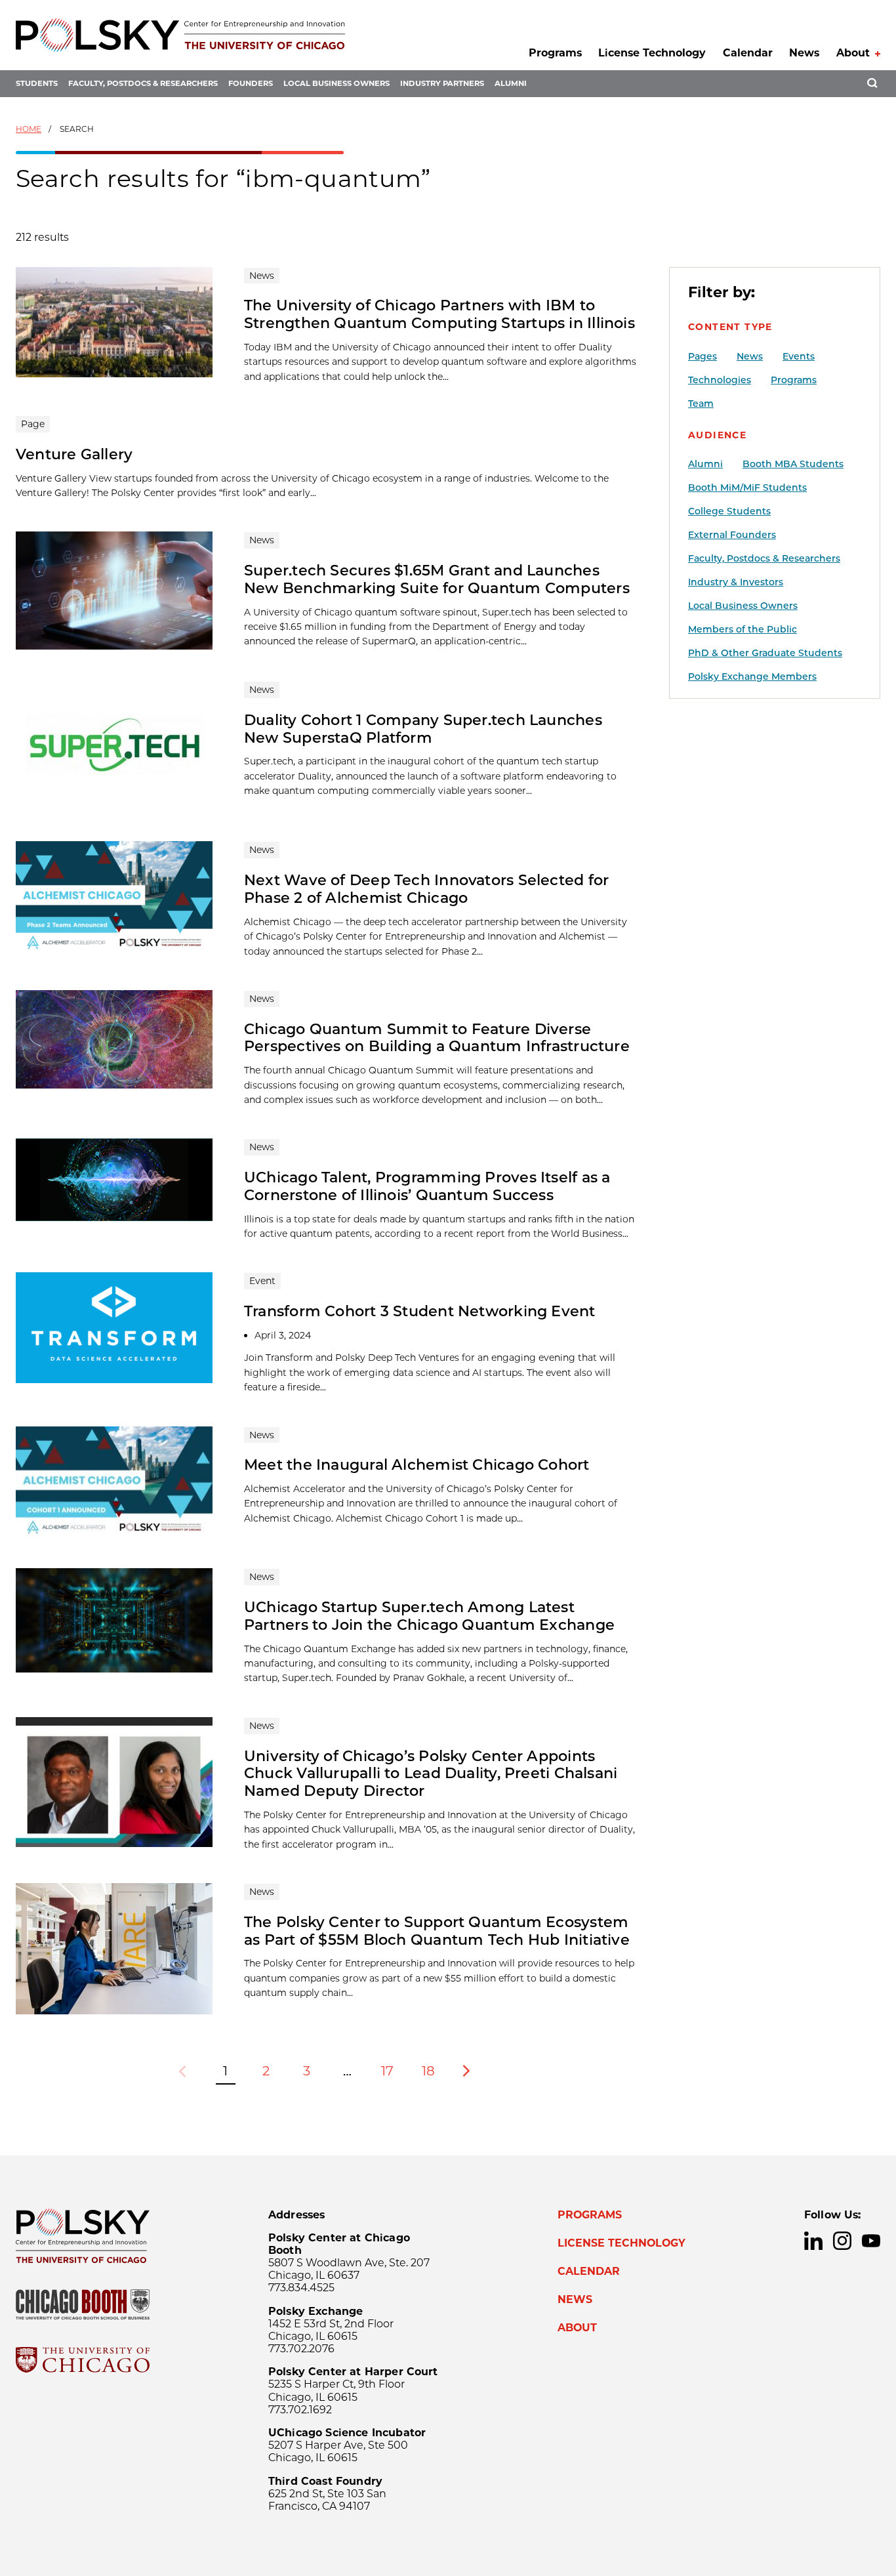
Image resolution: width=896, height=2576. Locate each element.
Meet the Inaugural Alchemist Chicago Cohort (417, 1465)
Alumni (511, 83)
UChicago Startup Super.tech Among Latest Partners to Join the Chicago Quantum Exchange (429, 1616)
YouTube (871, 2241)
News (804, 53)
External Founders (732, 535)
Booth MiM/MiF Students (747, 488)
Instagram (842, 2241)
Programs (555, 53)
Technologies (720, 380)
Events (799, 356)
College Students (729, 511)
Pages (703, 356)
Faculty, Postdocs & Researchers (143, 83)
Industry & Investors (736, 582)
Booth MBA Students (793, 464)
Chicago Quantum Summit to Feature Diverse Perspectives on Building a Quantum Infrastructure (437, 1038)
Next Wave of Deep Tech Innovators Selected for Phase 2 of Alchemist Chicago (426, 889)
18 (428, 2071)
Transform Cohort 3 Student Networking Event (420, 1311)
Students (37, 83)
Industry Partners (442, 83)
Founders (251, 83)
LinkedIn (813, 2241)
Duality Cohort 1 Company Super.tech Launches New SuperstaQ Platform (423, 729)
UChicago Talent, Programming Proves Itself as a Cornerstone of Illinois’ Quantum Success (427, 1186)
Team (701, 404)
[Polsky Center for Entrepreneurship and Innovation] (180, 35)
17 (387, 2071)
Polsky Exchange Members (752, 676)
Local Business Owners (336, 83)
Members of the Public (743, 629)
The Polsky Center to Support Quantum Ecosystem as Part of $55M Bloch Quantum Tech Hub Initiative (437, 1931)
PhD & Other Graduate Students (765, 653)
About (853, 53)
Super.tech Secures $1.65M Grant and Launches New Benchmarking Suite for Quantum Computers (437, 579)
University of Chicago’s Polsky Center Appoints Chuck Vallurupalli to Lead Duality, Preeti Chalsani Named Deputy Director (431, 1774)
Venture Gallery (74, 454)
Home (29, 129)
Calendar (748, 53)
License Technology (652, 53)
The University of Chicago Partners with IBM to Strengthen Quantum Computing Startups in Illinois (439, 314)
